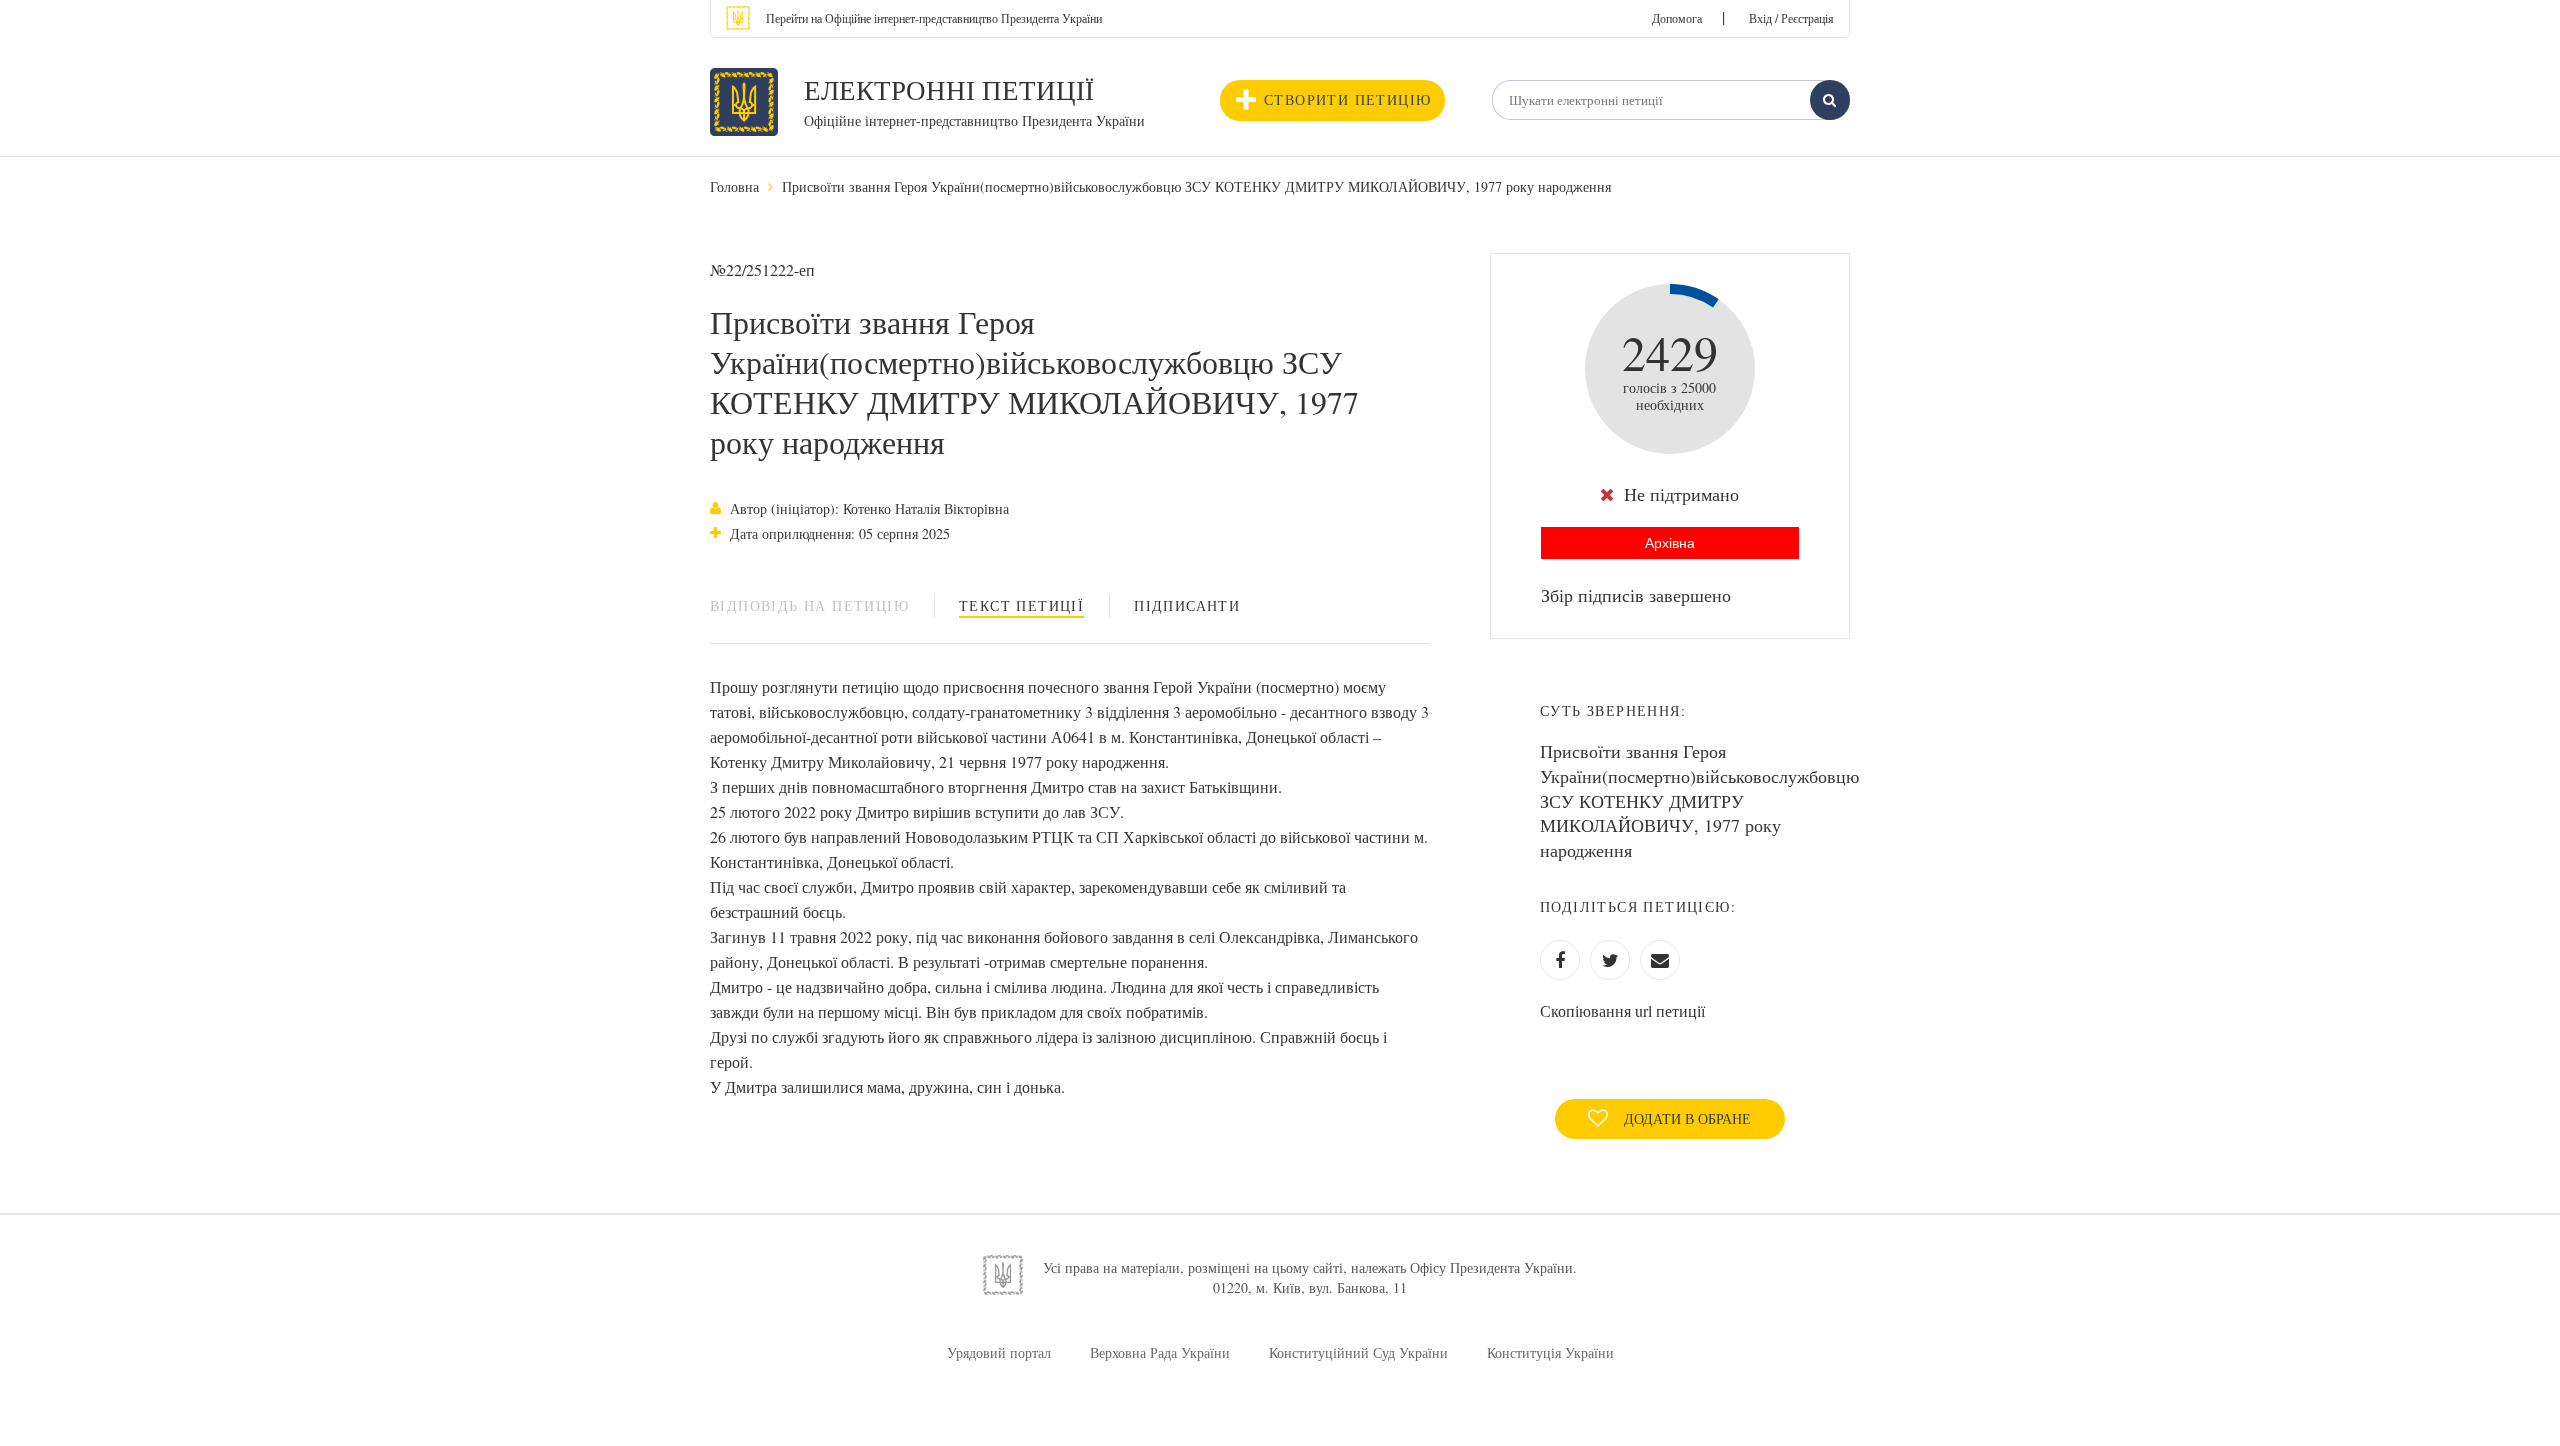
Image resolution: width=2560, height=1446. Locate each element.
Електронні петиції (949, 90)
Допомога (1677, 18)
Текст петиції (1021, 605)
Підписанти (1187, 605)
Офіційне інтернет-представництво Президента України (974, 120)
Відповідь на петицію (809, 605)
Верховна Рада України (1160, 1352)
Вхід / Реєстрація (1791, 18)
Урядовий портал (999, 1352)
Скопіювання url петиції (1622, 1010)
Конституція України (1550, 1352)
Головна (734, 186)
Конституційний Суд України (1358, 1352)
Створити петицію (1347, 99)
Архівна (1670, 543)
